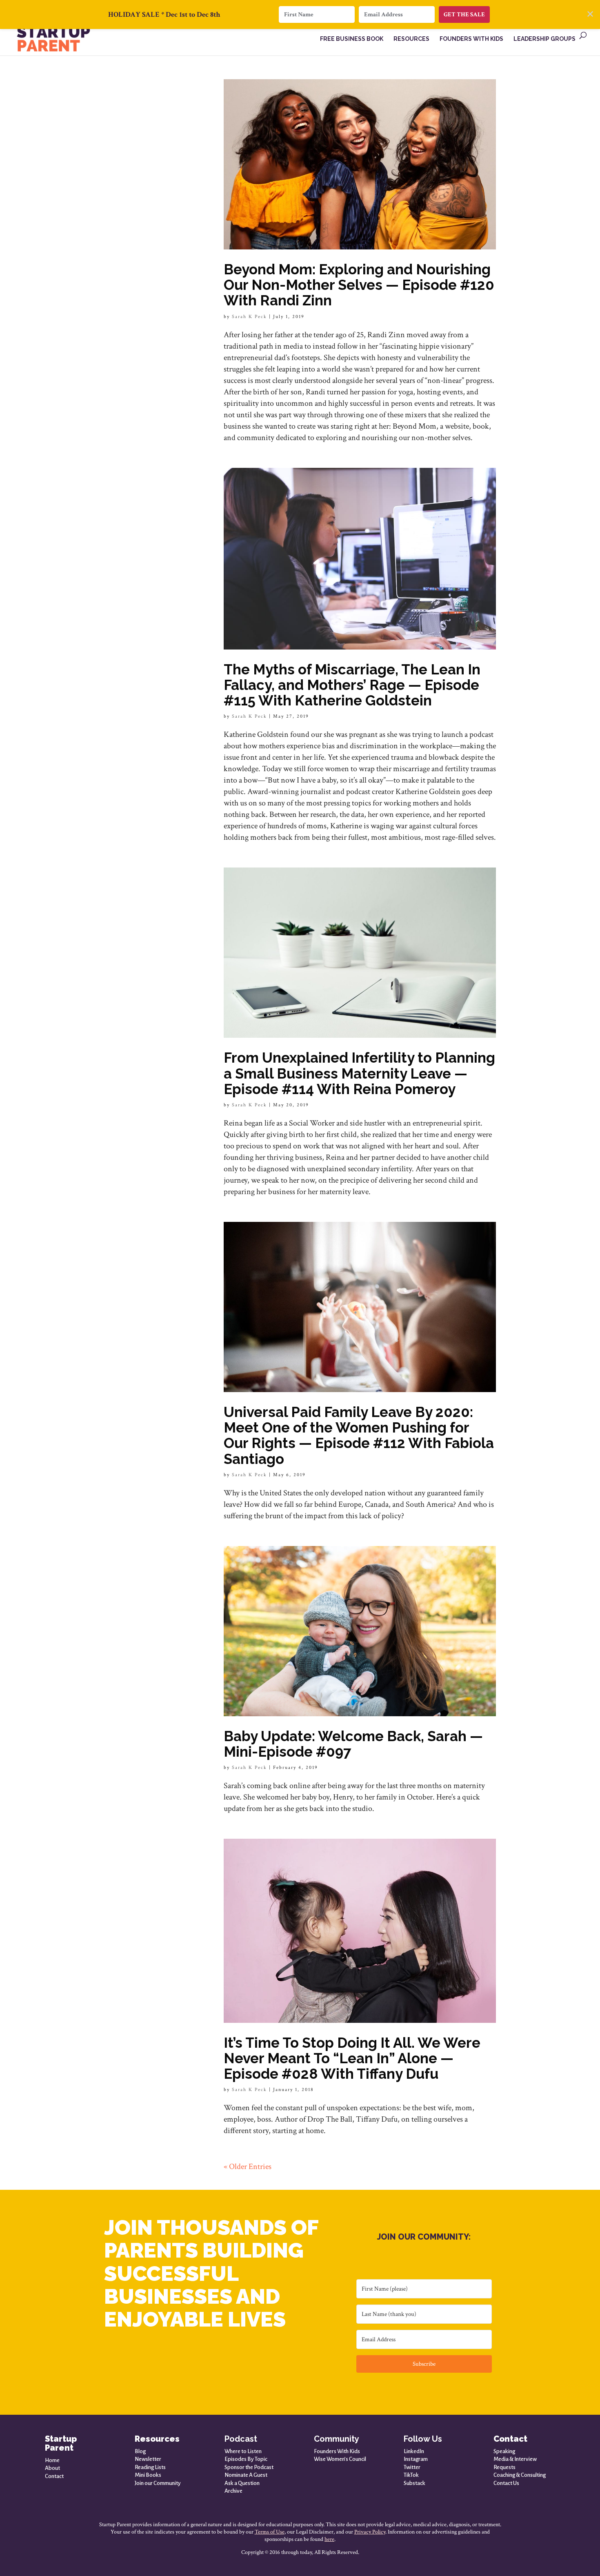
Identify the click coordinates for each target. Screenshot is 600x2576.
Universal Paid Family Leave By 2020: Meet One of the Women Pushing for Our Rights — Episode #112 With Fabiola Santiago (359, 1435)
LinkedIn (414, 2451)
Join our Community (158, 2483)
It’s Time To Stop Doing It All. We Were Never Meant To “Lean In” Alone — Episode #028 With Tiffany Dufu (352, 2058)
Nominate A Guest (246, 2475)
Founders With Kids (337, 2451)
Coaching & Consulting (520, 2475)
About (52, 2468)
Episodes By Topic (246, 2459)
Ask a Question (242, 2483)
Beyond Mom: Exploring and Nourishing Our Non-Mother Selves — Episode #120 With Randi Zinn (359, 285)
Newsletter (148, 2459)
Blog (140, 2451)
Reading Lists (150, 2467)
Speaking (504, 2451)
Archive (233, 2491)
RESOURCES (411, 39)
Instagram (416, 2459)
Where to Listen (243, 2451)
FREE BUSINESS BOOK (352, 39)
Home (52, 2460)
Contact (54, 2476)
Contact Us (506, 2483)
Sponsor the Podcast (249, 2467)
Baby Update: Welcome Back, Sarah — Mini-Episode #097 (353, 1744)
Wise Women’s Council (340, 2459)
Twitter (412, 2467)
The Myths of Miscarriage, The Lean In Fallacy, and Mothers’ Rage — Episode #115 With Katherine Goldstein (352, 685)
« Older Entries (248, 2167)
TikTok (411, 2475)
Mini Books (148, 2475)
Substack (414, 2483)
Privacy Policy (370, 2532)
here (329, 2539)
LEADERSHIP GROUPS (544, 39)
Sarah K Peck (249, 317)
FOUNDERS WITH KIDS (471, 39)
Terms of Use (270, 2532)
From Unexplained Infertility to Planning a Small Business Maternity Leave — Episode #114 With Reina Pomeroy (359, 1073)
